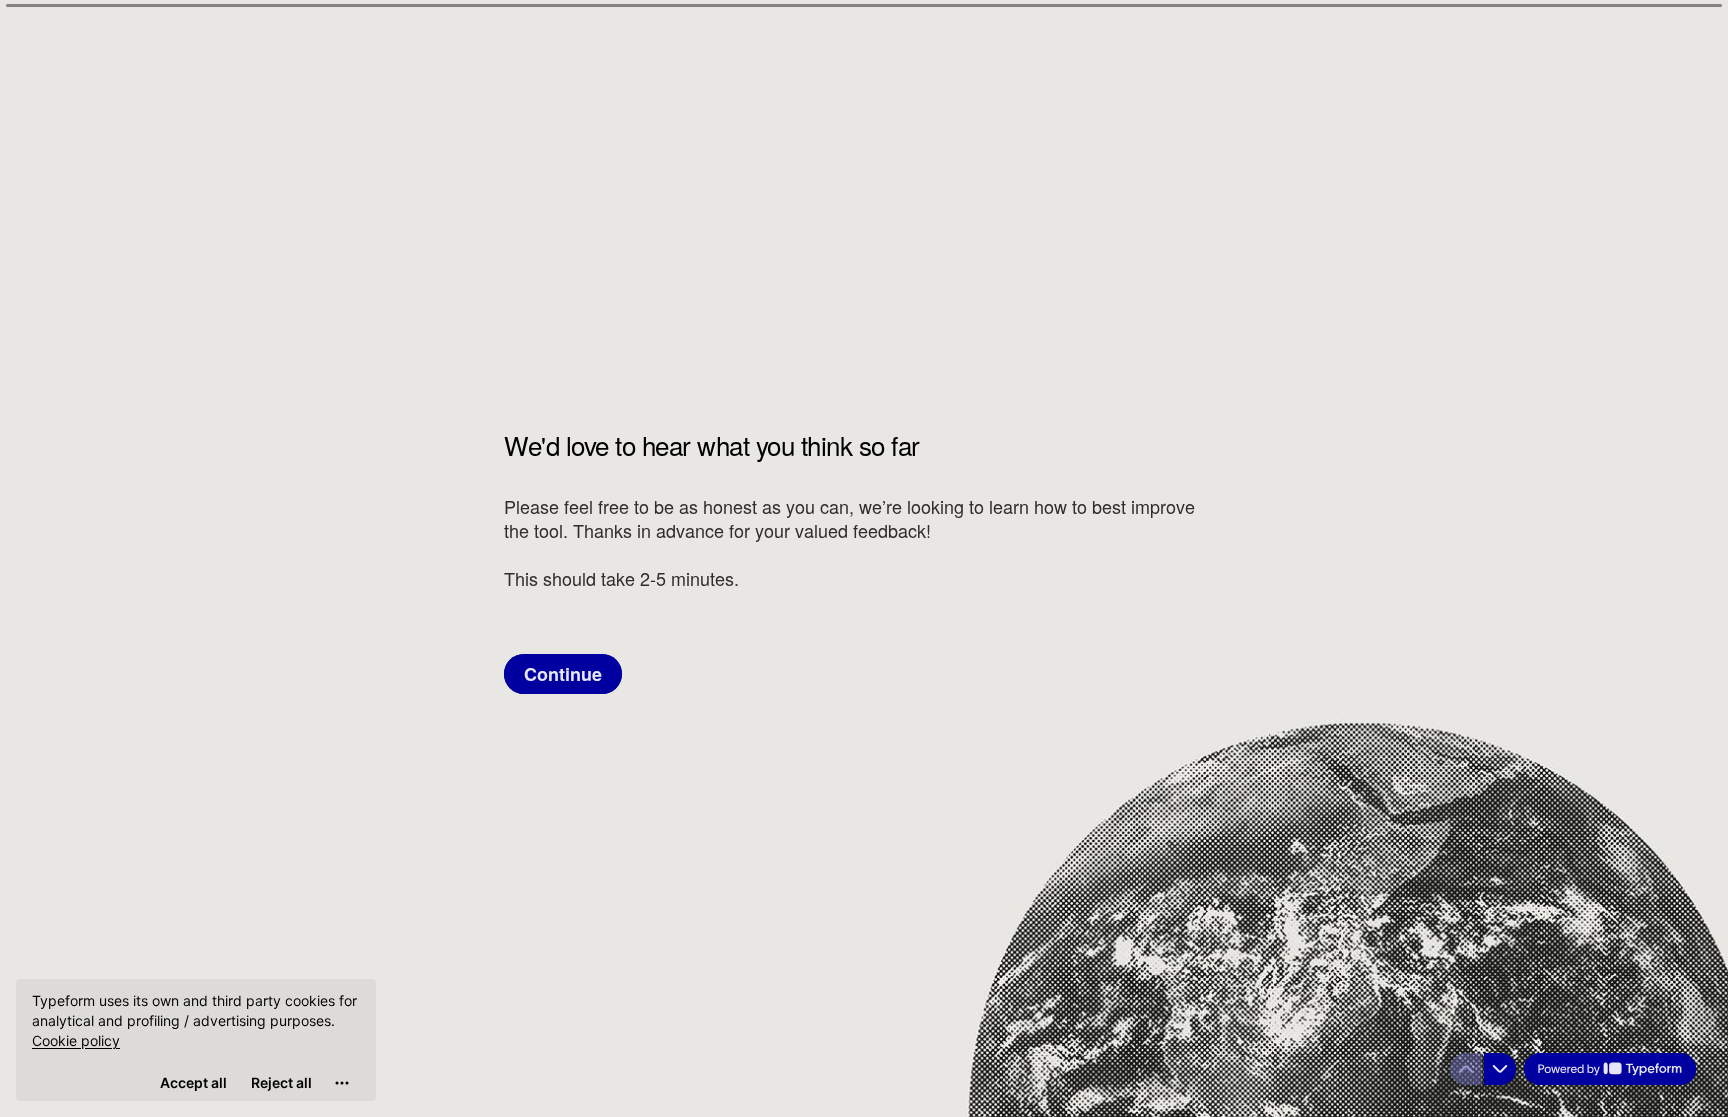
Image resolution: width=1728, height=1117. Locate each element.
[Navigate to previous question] (1466, 1069)
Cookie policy (76, 1040)
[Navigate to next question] (1500, 1069)
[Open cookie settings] (342, 1083)
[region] (196, 1040)
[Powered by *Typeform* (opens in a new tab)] (1610, 1069)
